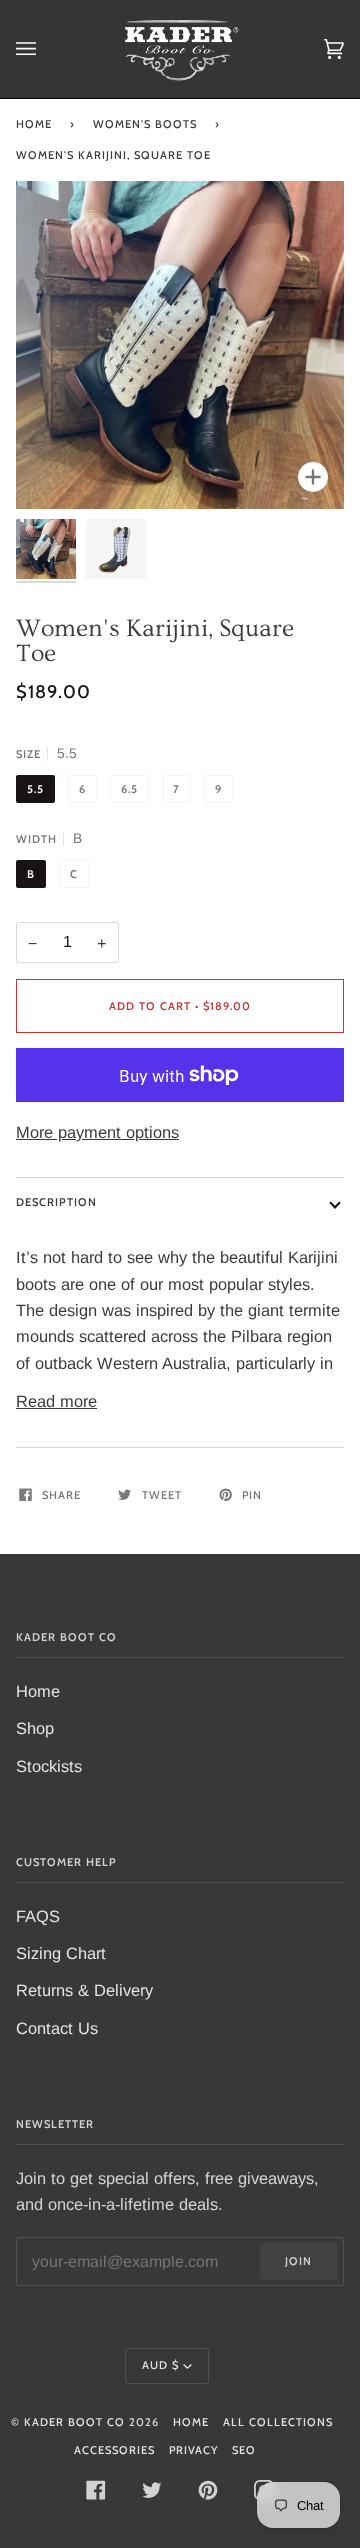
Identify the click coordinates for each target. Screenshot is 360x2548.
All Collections (278, 2422)
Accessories (114, 2450)
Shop (35, 1728)
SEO (244, 2450)
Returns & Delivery (84, 1990)
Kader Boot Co (74, 2422)
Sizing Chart (61, 1953)
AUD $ (160, 2365)
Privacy (193, 2450)
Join (298, 2261)
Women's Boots (145, 124)
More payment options (97, 1132)
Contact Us (57, 2028)
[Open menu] (46, 49)
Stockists (49, 1766)
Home (34, 124)
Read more (56, 1401)
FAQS (38, 1916)
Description (56, 1202)
